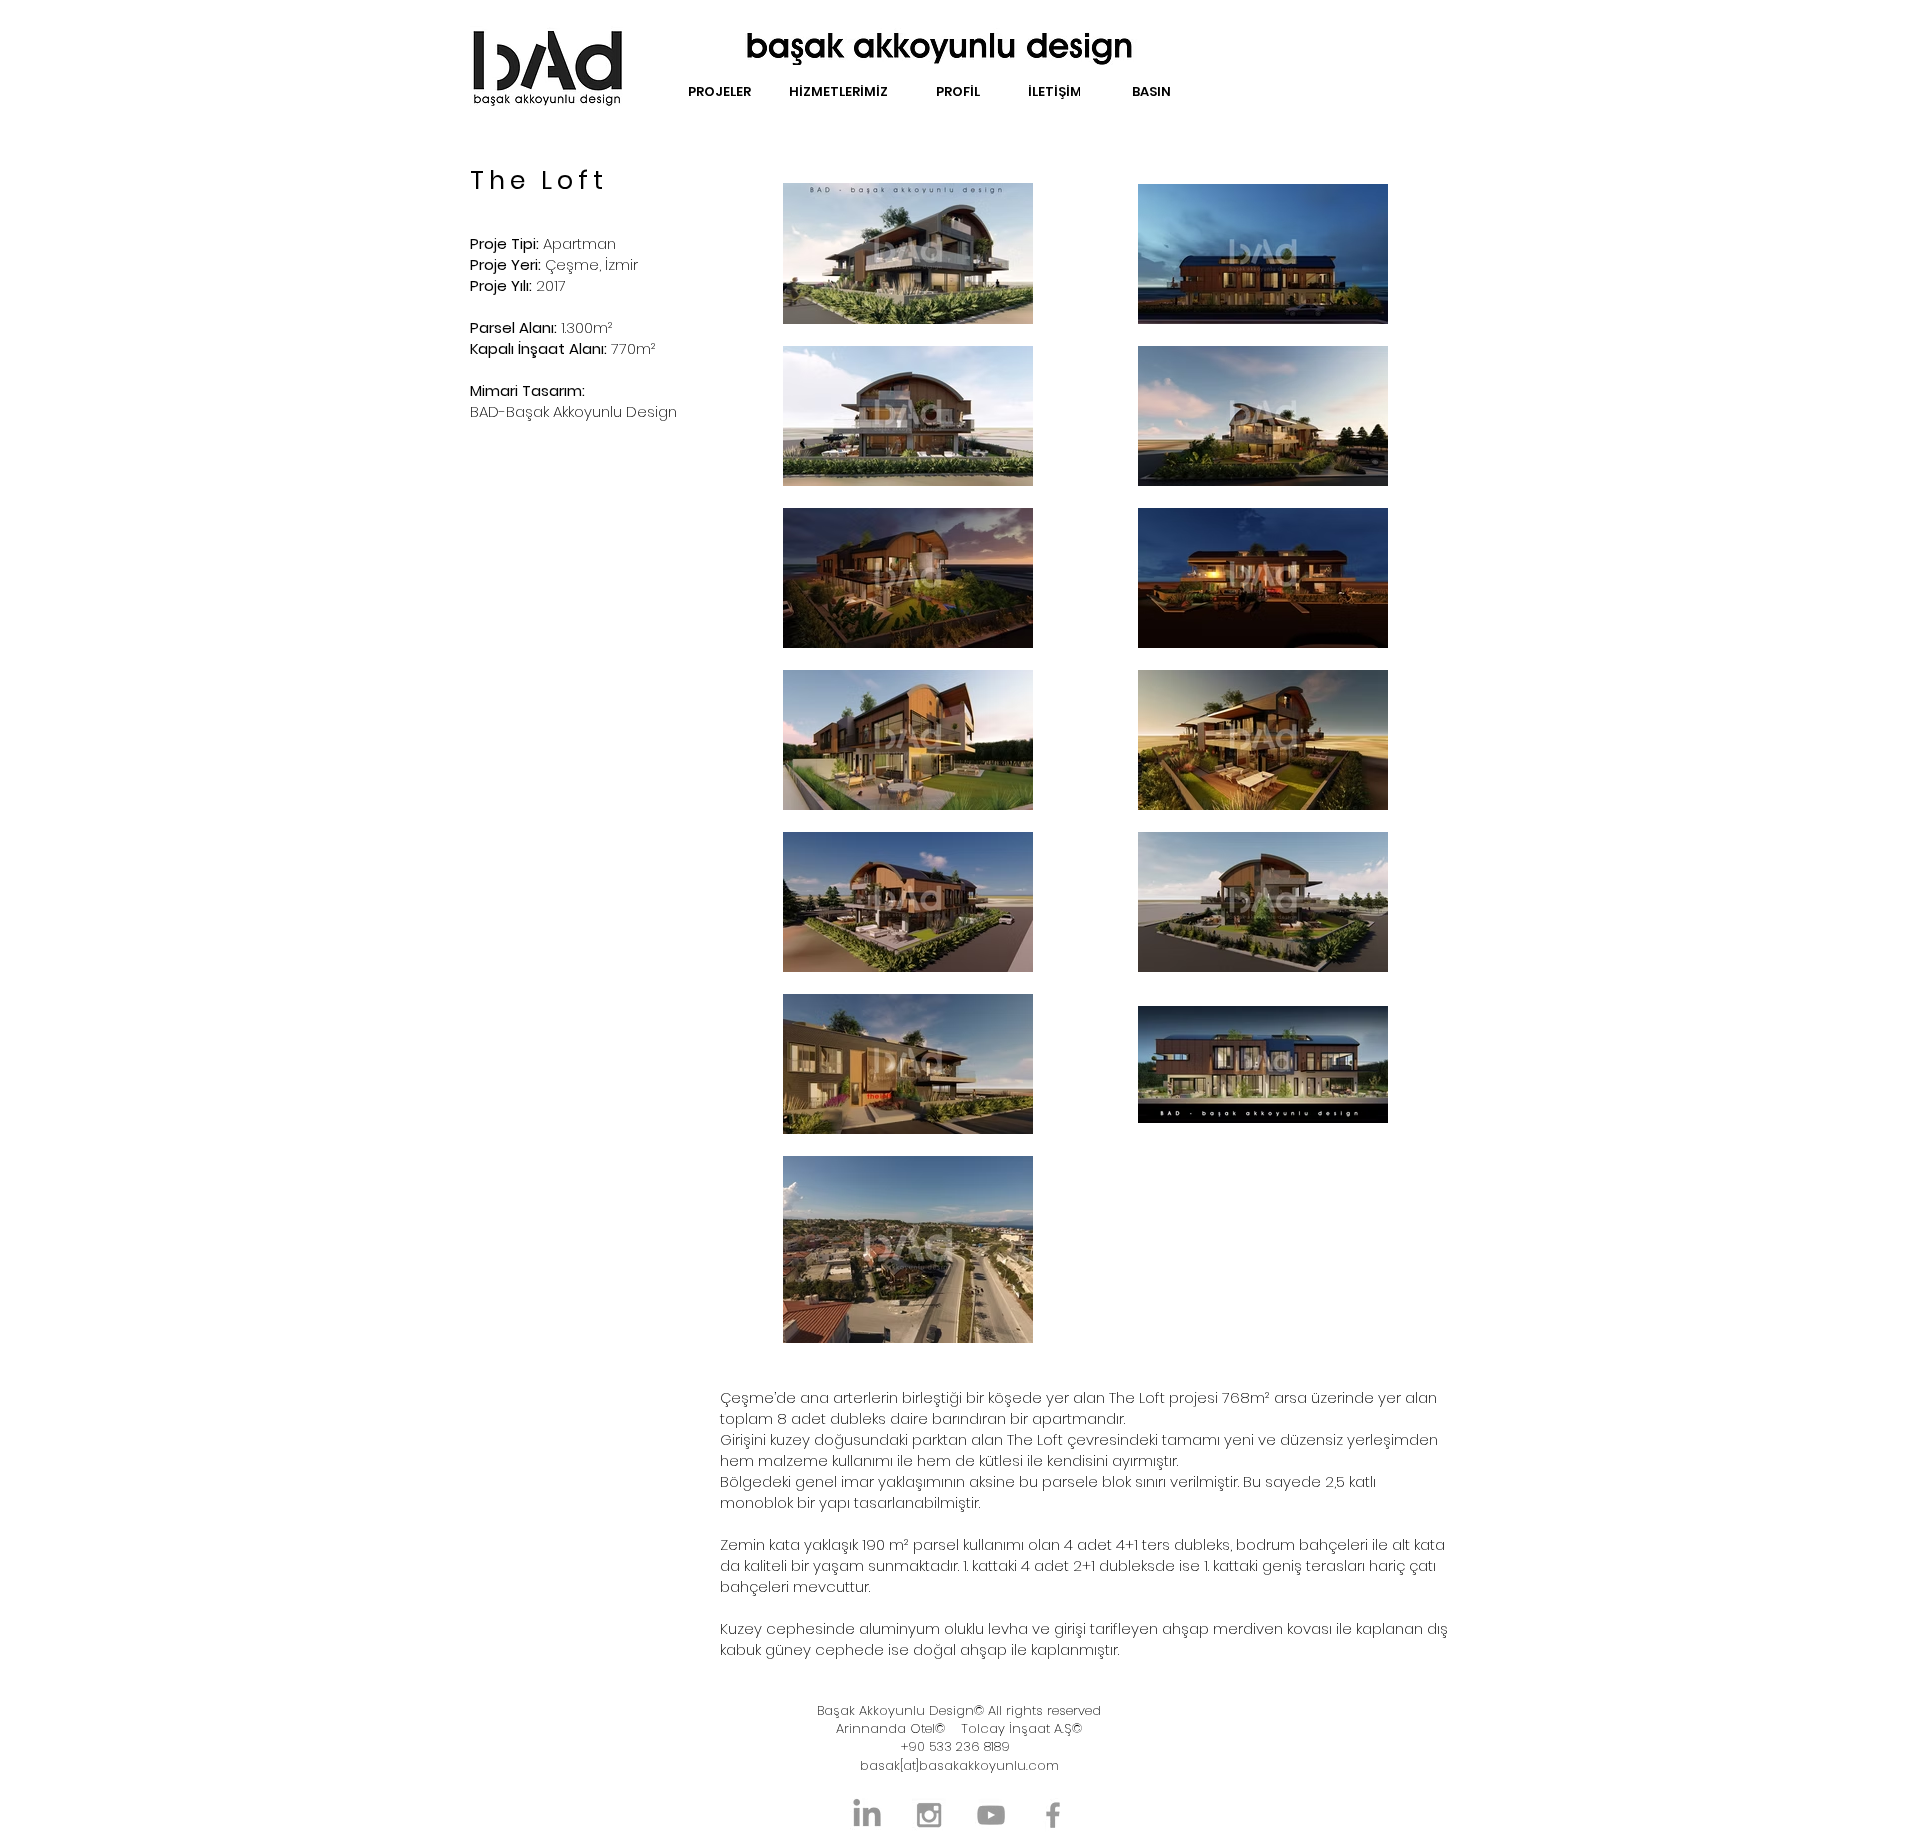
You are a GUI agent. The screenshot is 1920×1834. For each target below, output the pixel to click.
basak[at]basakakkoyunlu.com (959, 1765)
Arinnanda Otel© (890, 1728)
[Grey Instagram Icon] (929, 1815)
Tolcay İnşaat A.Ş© (1021, 1728)
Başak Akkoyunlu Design (895, 1710)
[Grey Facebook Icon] (1053, 1815)
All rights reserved (1042, 1710)
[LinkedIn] (867, 1815)
